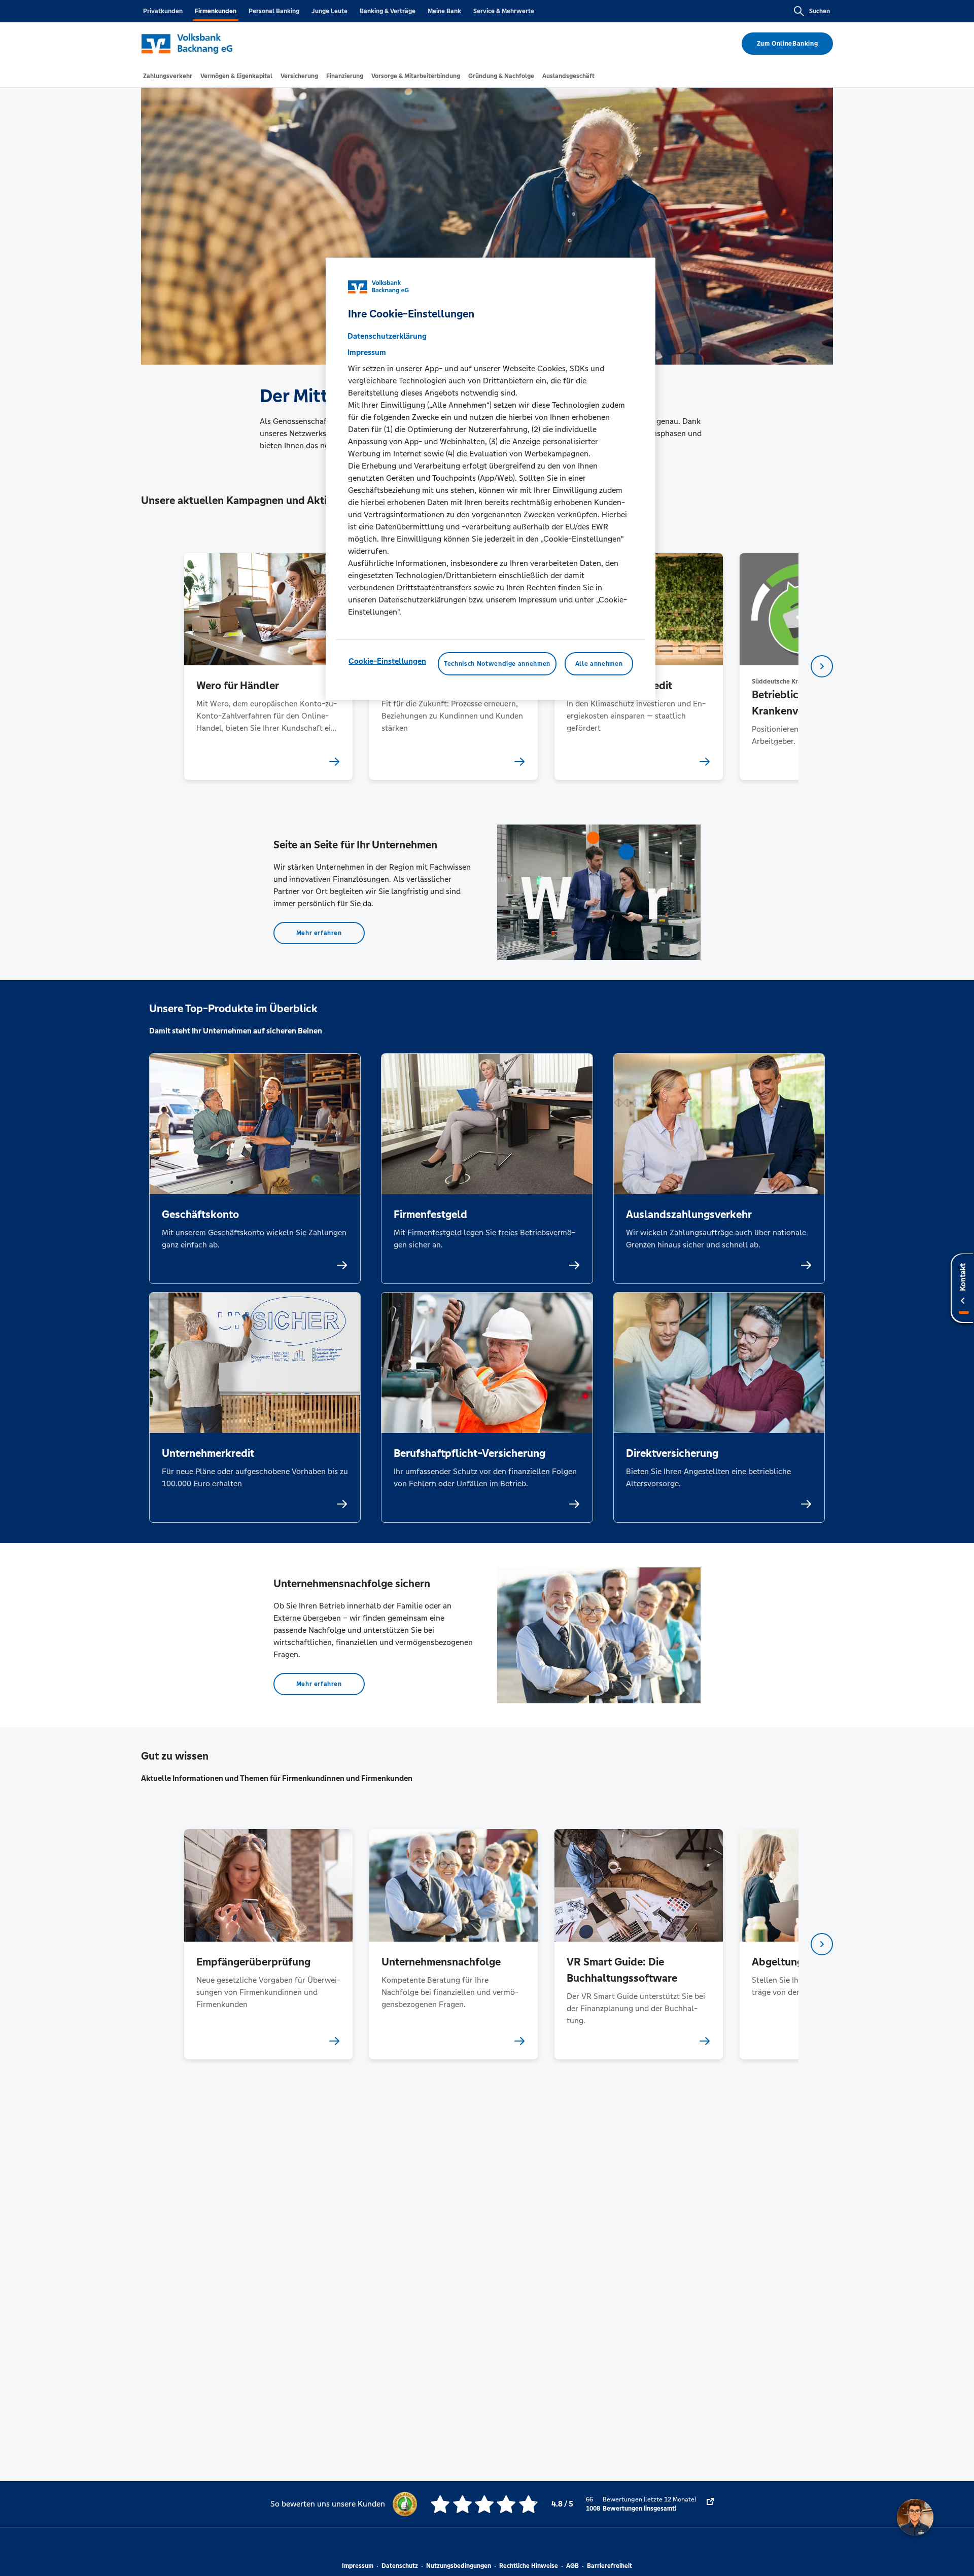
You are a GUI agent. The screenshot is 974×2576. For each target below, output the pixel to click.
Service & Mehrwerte (504, 11)
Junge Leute (329, 11)
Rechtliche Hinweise (529, 2566)
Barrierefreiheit (610, 2566)
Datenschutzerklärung (387, 336)
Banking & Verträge (388, 11)
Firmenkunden (216, 11)
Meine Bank (444, 11)
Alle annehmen (599, 664)
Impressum (358, 2566)
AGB (572, 2566)
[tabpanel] (268, 667)
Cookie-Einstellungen (387, 661)
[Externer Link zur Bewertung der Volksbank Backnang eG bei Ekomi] (710, 2504)
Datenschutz (400, 2566)
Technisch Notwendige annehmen (497, 664)
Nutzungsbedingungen (459, 2566)
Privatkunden (163, 11)
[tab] (168, 76)
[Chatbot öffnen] (915, 2517)
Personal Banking (274, 11)
